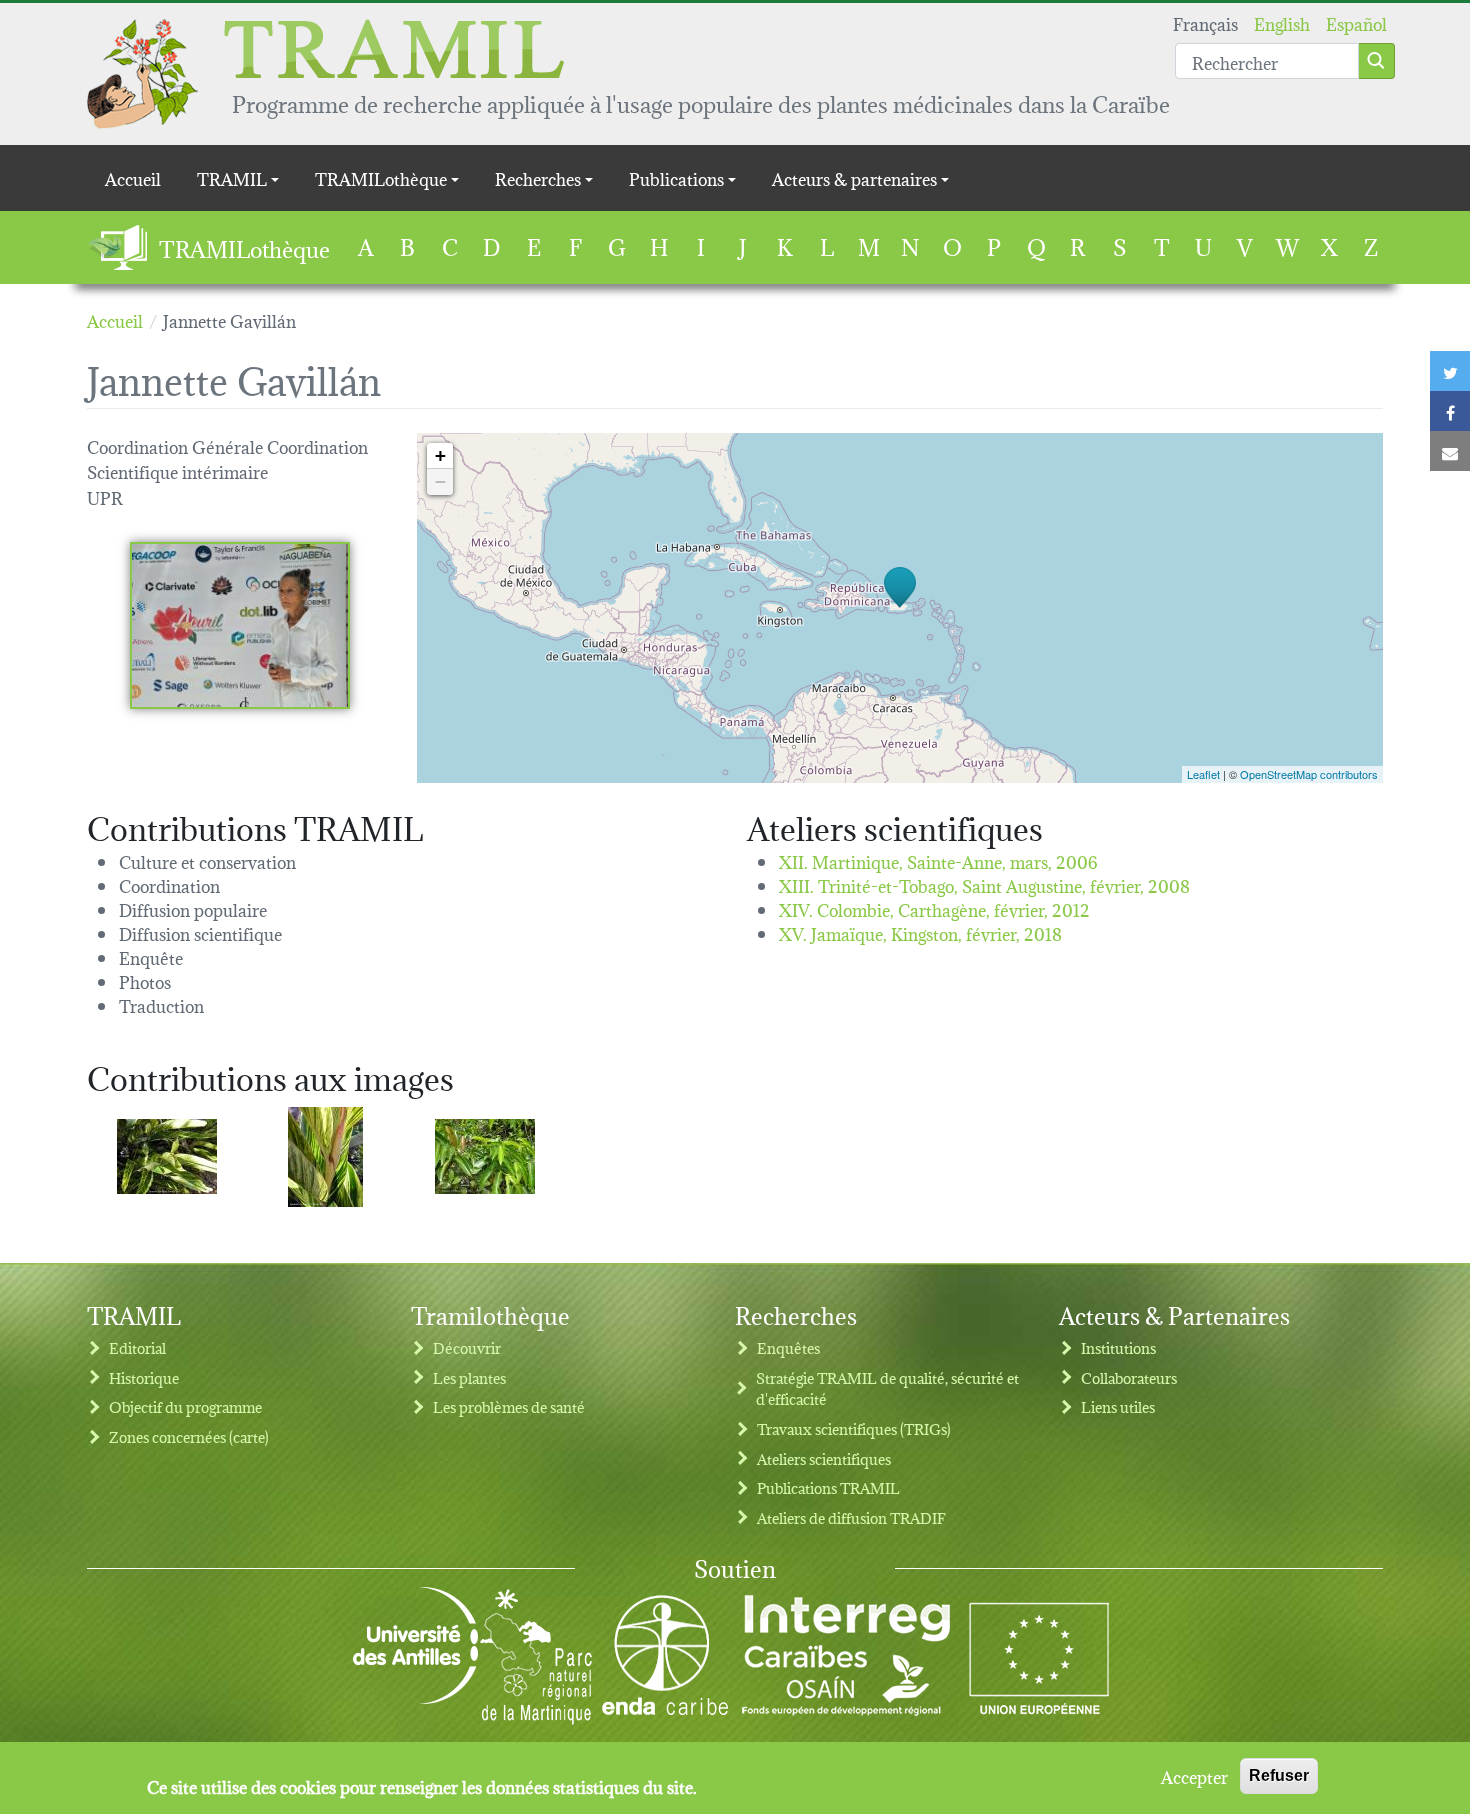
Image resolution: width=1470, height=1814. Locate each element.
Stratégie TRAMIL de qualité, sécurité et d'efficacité (887, 1388)
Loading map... (897, 608)
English (1282, 22)
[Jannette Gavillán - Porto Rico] (167, 1156)
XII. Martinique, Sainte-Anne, (938, 860)
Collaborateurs (1129, 1377)
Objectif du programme (185, 1406)
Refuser (1279, 1775)
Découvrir (467, 1347)
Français (1205, 22)
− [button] (440, 481)
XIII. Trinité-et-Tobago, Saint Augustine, (984, 884)
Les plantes (469, 1377)
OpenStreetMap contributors (1309, 774)
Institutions (1118, 1347)
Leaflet (1203, 774)
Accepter (1194, 1776)
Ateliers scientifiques (824, 1458)
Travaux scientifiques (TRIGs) (854, 1428)
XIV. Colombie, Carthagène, (934, 908)
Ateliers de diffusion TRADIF (851, 1517)
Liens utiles (1118, 1406)
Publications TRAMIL (828, 1487)
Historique (144, 1377)
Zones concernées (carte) (189, 1436)
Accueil (133, 177)
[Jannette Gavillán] (240, 625)
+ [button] (440, 455)
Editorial (137, 1347)
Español (1356, 22)
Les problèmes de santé (509, 1406)
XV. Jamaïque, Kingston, (920, 932)
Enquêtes (788, 1347)
